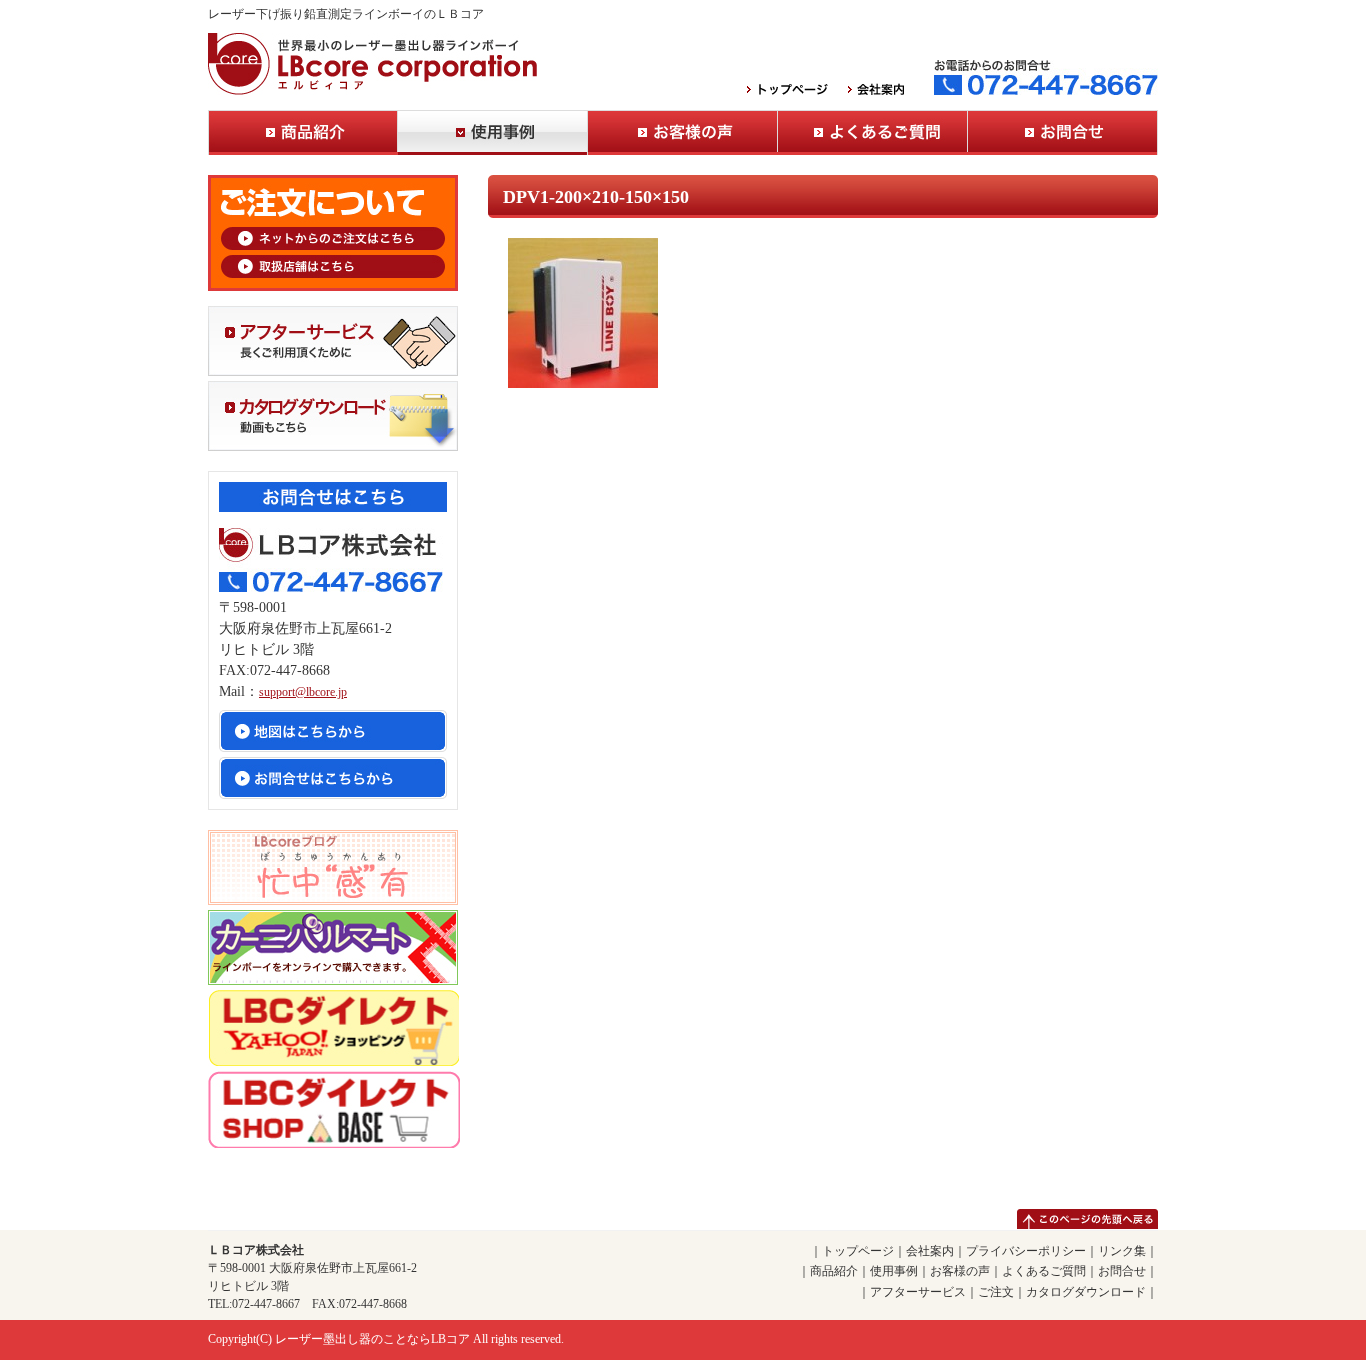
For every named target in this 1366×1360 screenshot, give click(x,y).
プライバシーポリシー (1026, 1251)
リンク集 (1122, 1251)
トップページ (858, 1251)
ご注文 (996, 1292)
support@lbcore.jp (303, 692)
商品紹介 (303, 132)
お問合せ (1063, 132)
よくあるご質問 (873, 132)
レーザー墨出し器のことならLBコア (372, 1339)
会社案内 (930, 1251)
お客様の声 (683, 132)
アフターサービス (918, 1292)
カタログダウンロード (1086, 1292)
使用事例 (493, 132)
